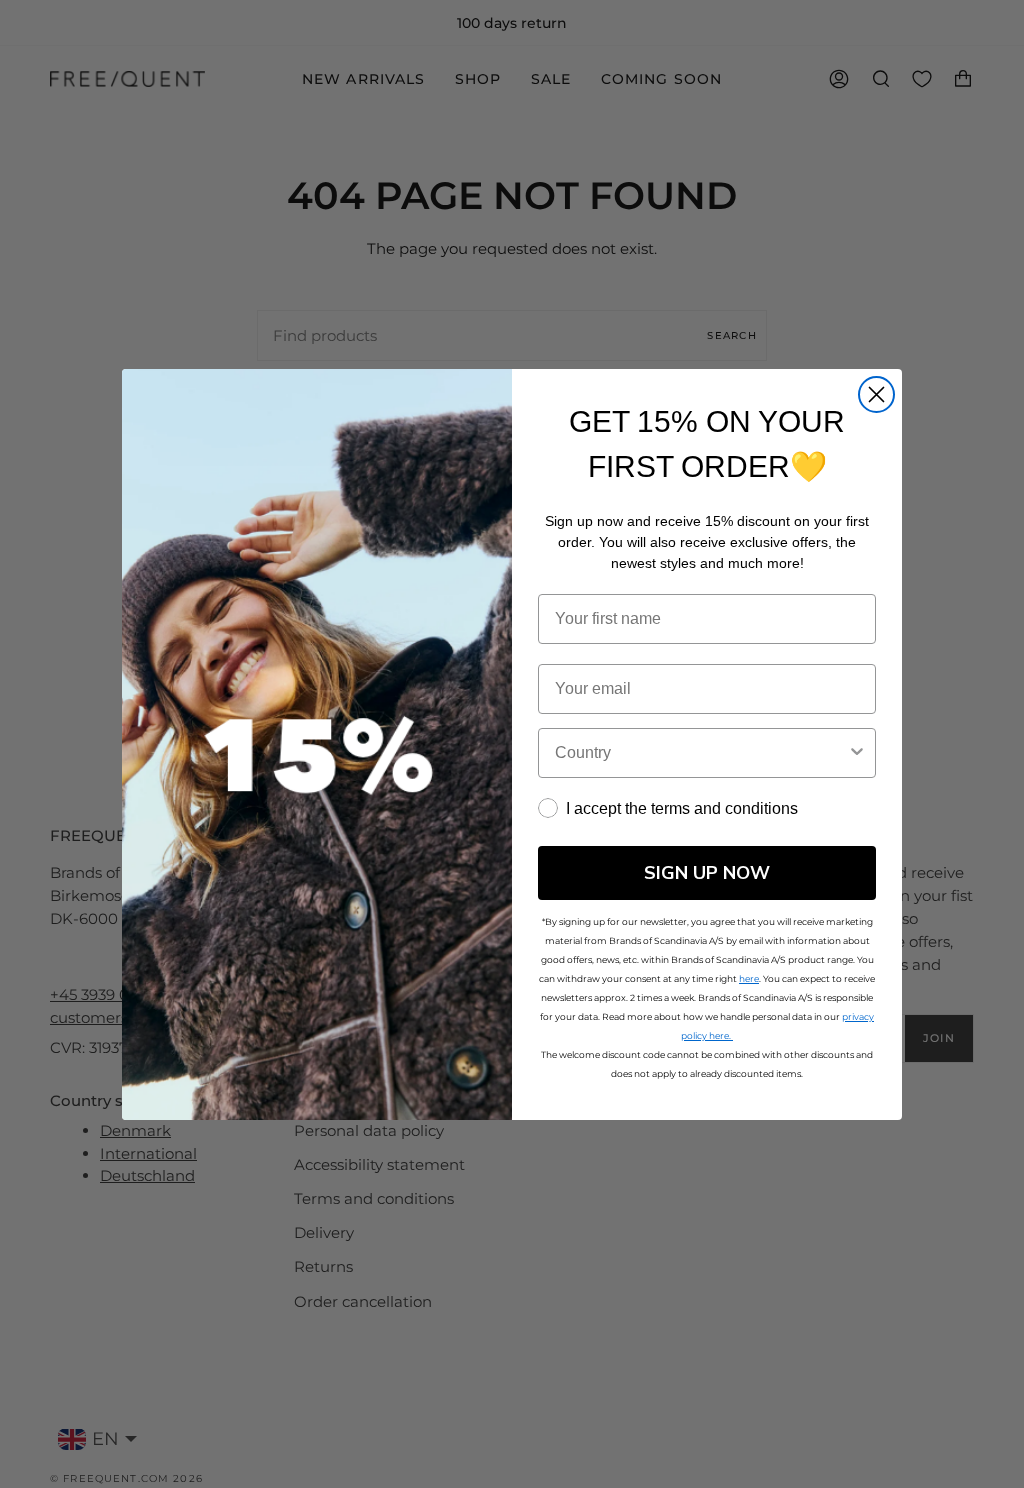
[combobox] (701, 753)
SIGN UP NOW (707, 873)
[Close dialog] (876, 394)
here (749, 978)
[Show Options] (857, 753)
